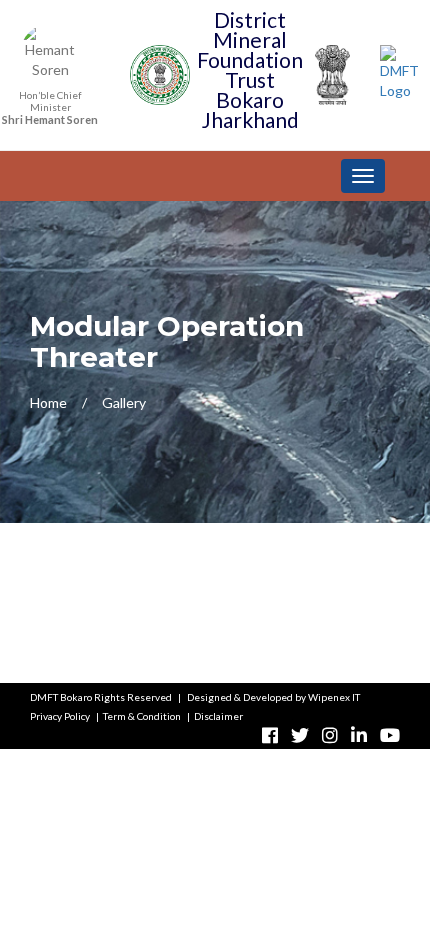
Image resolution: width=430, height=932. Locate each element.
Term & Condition (142, 716)
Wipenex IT (334, 697)
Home (48, 402)
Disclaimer (218, 716)
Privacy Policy (60, 716)
